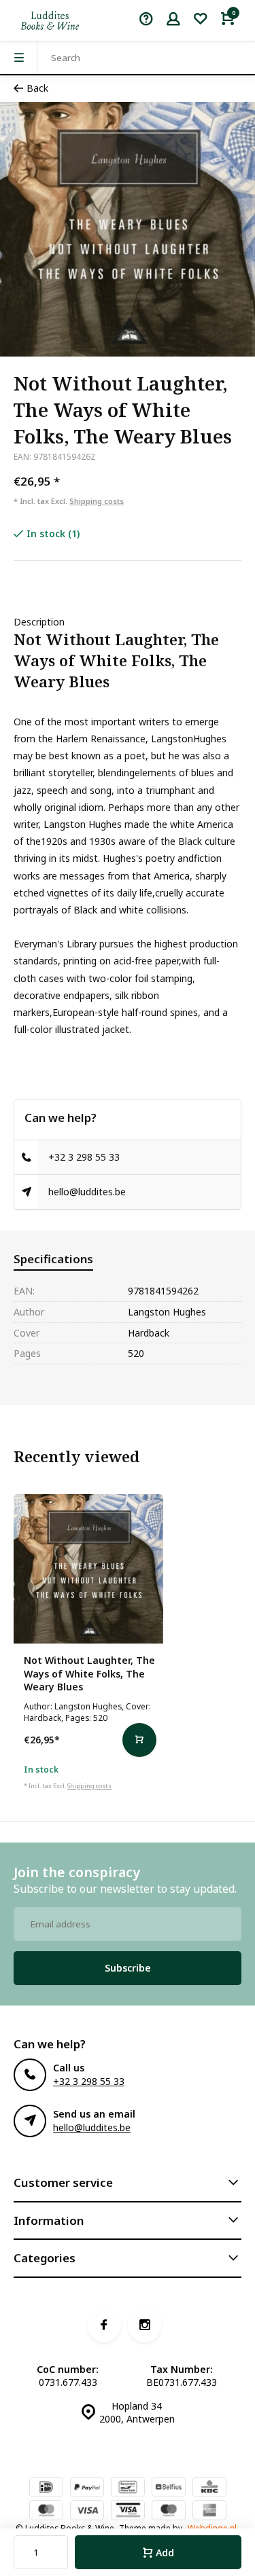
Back (37, 88)
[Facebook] (104, 2325)
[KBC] (209, 2488)
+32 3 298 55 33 (84, 1157)
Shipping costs (97, 501)
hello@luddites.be (87, 1192)
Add (165, 2553)
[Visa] (87, 2511)
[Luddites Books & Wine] (50, 20)
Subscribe (128, 1968)
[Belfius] (169, 2488)
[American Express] (209, 2511)
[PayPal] (87, 2488)
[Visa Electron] (128, 2511)
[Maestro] (169, 2511)
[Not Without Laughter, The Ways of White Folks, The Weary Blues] (88, 1569)
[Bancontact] (128, 2488)
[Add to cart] (139, 1740)
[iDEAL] (46, 2488)
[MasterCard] (46, 2511)
